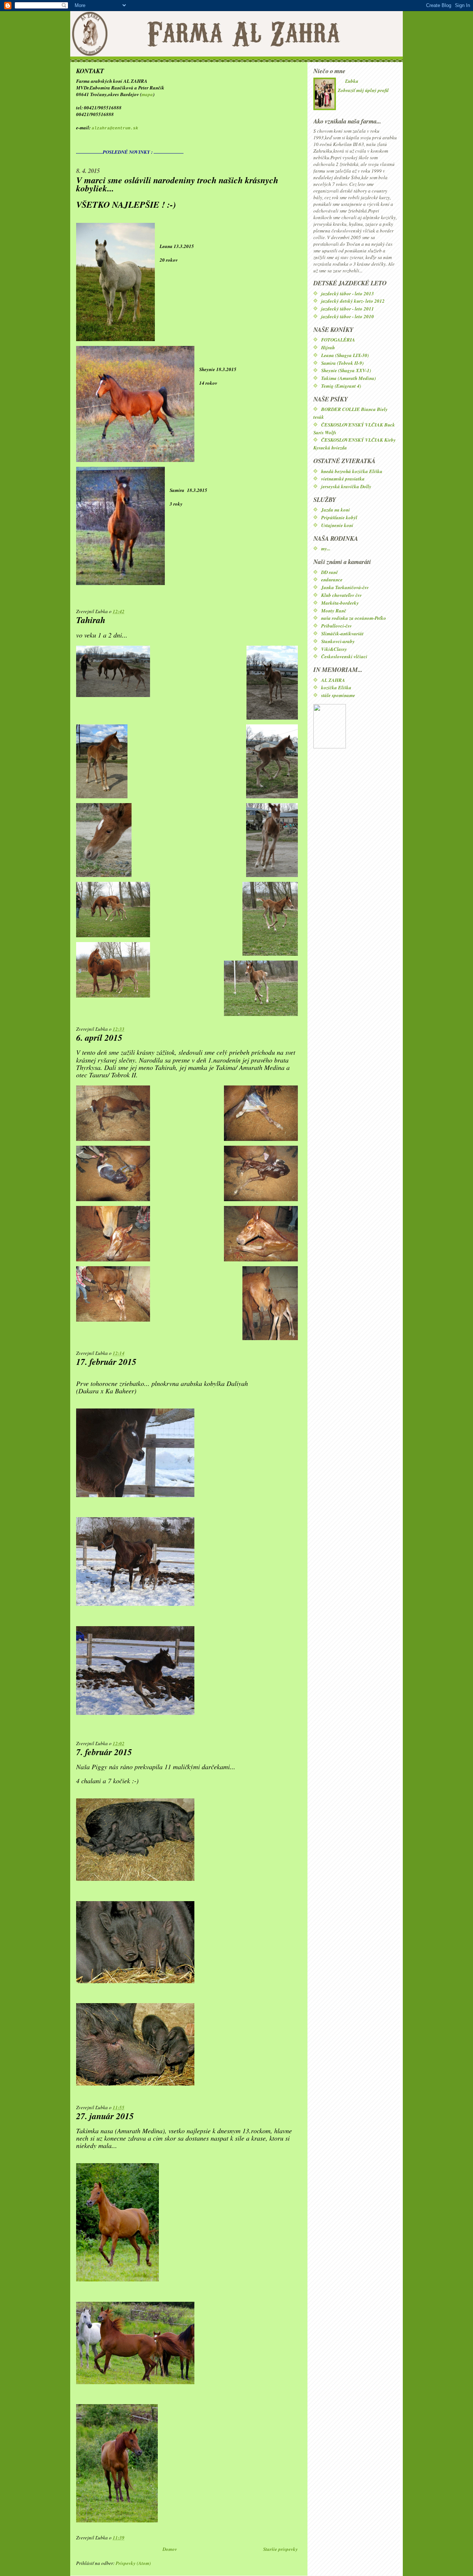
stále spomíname (338, 695)
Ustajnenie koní (337, 525)
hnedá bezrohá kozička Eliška (352, 471)
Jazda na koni (336, 510)
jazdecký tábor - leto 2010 (348, 316)
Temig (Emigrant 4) (341, 386)
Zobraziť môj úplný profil (363, 90)
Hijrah (328, 347)
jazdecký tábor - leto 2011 (348, 309)
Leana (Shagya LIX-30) (345, 355)
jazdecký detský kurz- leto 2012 (353, 301)
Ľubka (352, 81)
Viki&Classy (334, 649)
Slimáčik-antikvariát (342, 633)
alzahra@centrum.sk (115, 128)
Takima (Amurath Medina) (348, 378)
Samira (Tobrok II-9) (342, 363)
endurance (332, 580)
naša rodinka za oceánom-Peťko (354, 618)
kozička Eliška (336, 687)
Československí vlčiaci (344, 656)
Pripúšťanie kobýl (339, 517)
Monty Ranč (334, 611)
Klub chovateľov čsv (341, 595)
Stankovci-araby (338, 641)
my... (326, 548)
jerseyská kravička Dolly (346, 486)
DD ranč (330, 572)
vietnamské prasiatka (343, 479)
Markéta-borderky (340, 603)
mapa (147, 94)
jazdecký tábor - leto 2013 (348, 293)
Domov (170, 2549)
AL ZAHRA (333, 680)
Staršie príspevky (280, 2549)
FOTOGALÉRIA (338, 340)
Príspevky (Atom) (133, 2563)
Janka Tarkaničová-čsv (345, 587)
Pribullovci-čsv (336, 626)
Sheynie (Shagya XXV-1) (346, 370)
